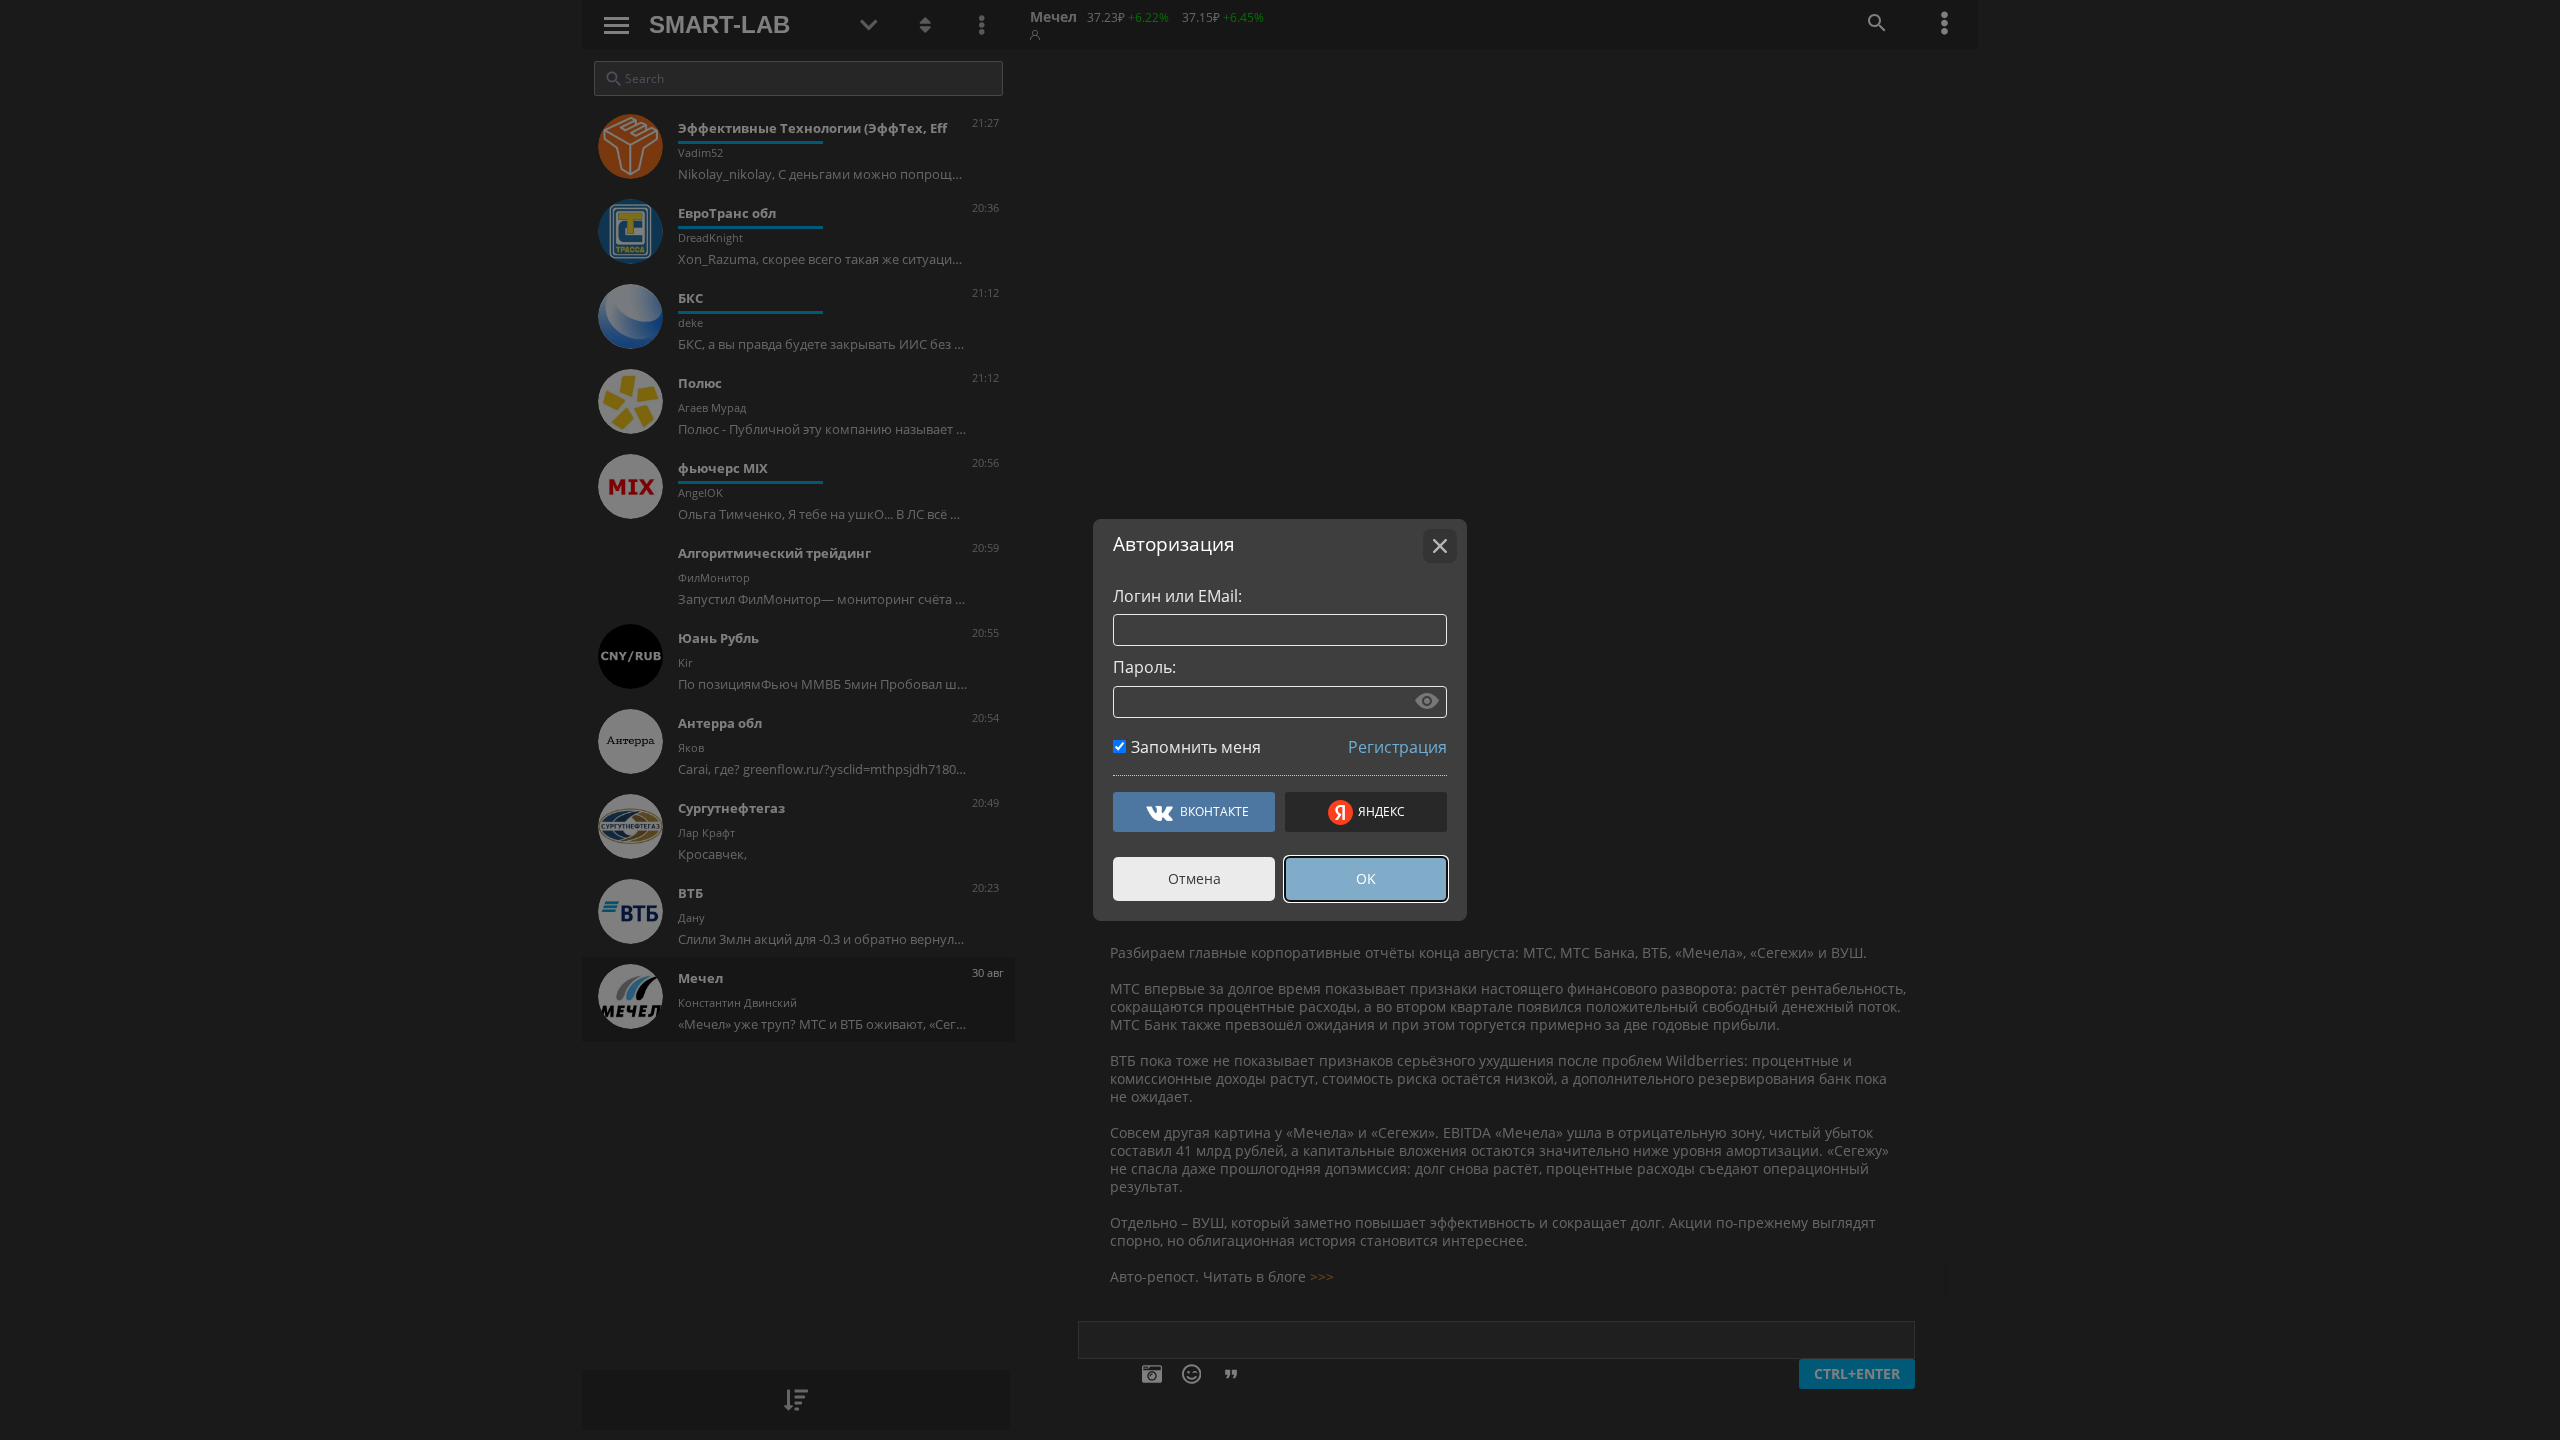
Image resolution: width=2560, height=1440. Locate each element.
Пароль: (1144, 667)
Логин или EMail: (1177, 596)
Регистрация (1397, 747)
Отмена (1194, 878)
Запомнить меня (1196, 747)
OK (1366, 878)
